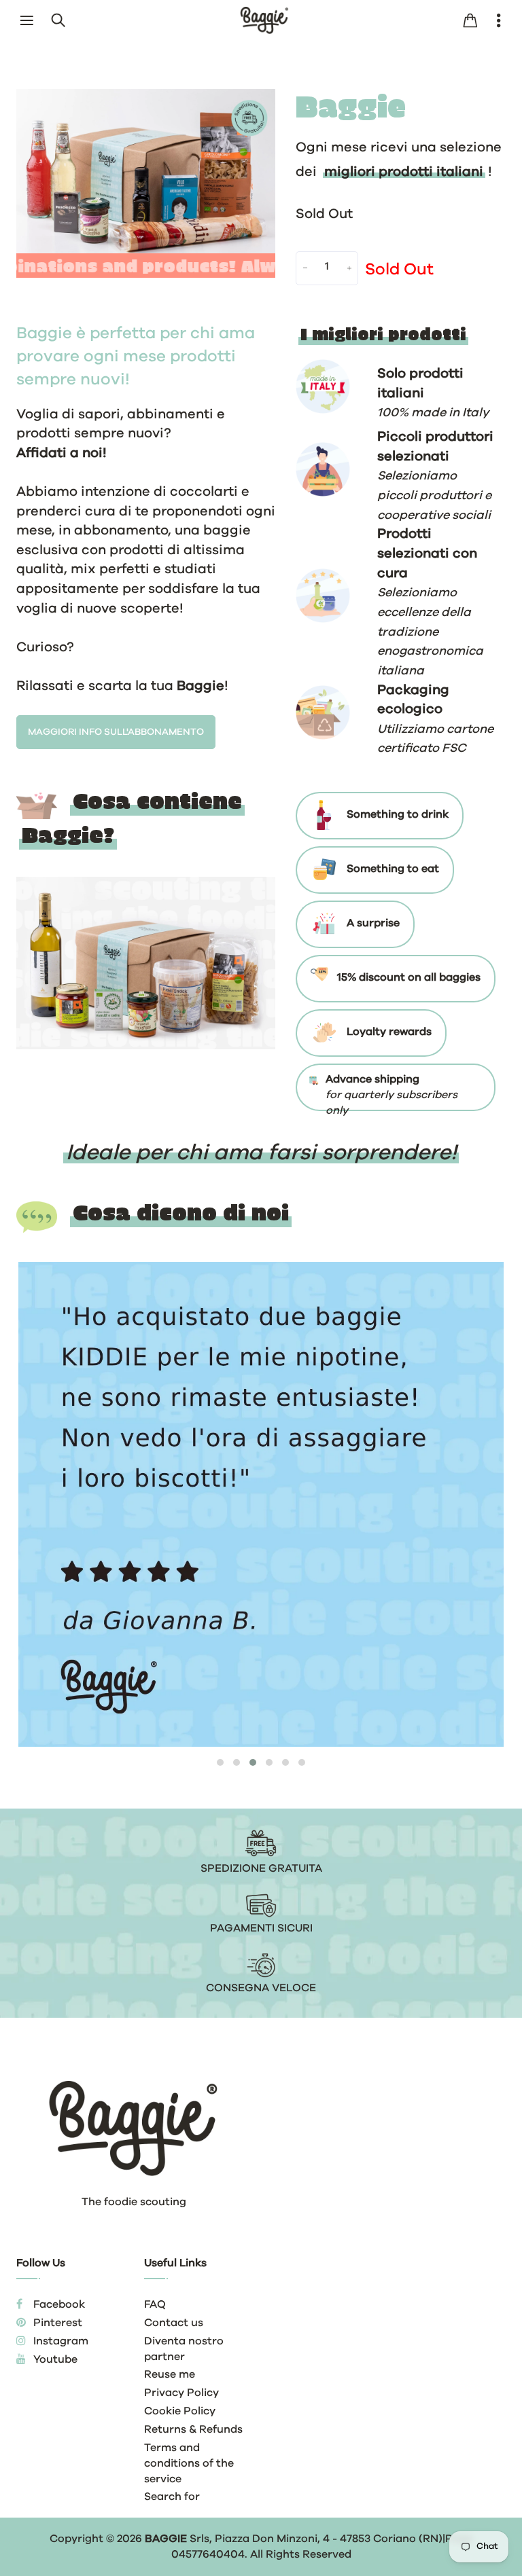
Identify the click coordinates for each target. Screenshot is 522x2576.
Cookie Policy (180, 2411)
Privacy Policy (181, 2393)
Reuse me (170, 2374)
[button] (220, 1762)
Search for (172, 2497)
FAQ (155, 2304)
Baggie (166, 2539)
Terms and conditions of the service (189, 2463)
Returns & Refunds (193, 2429)
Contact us (174, 2323)
